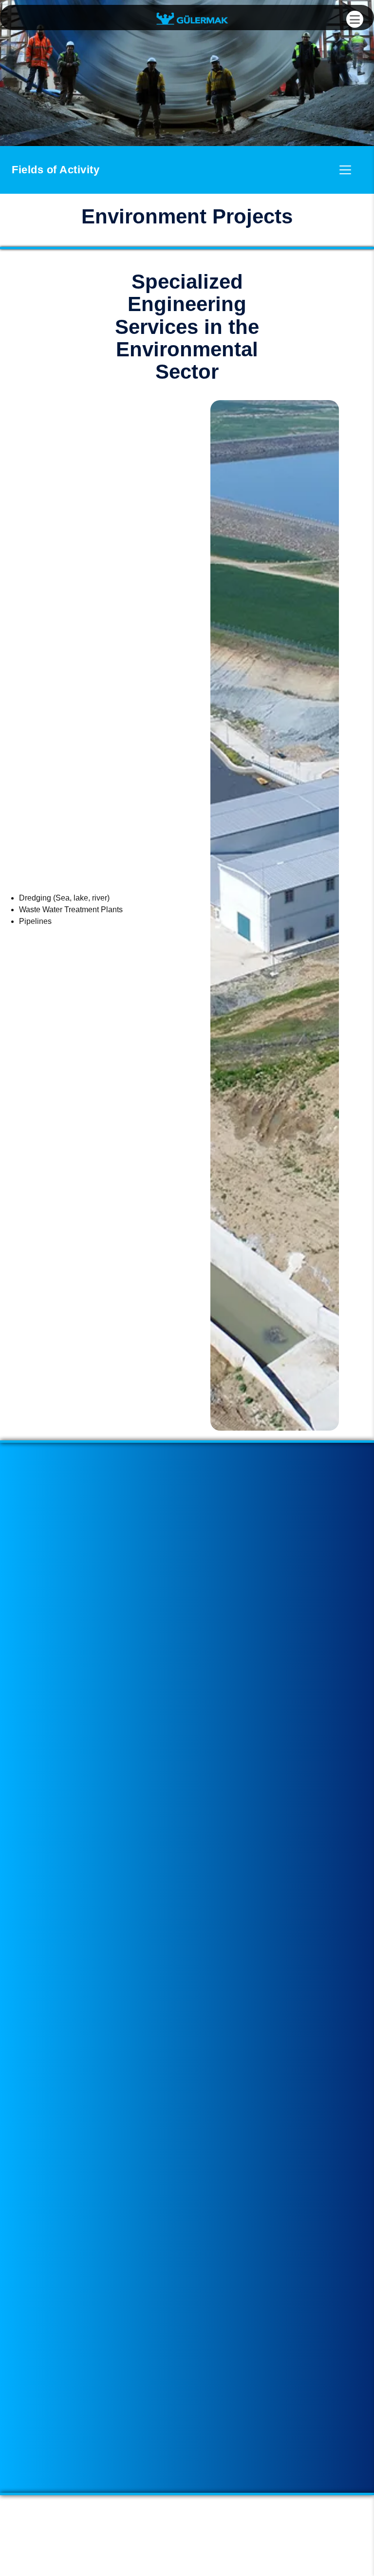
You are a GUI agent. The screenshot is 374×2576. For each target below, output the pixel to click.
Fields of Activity (56, 170)
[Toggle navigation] (345, 170)
